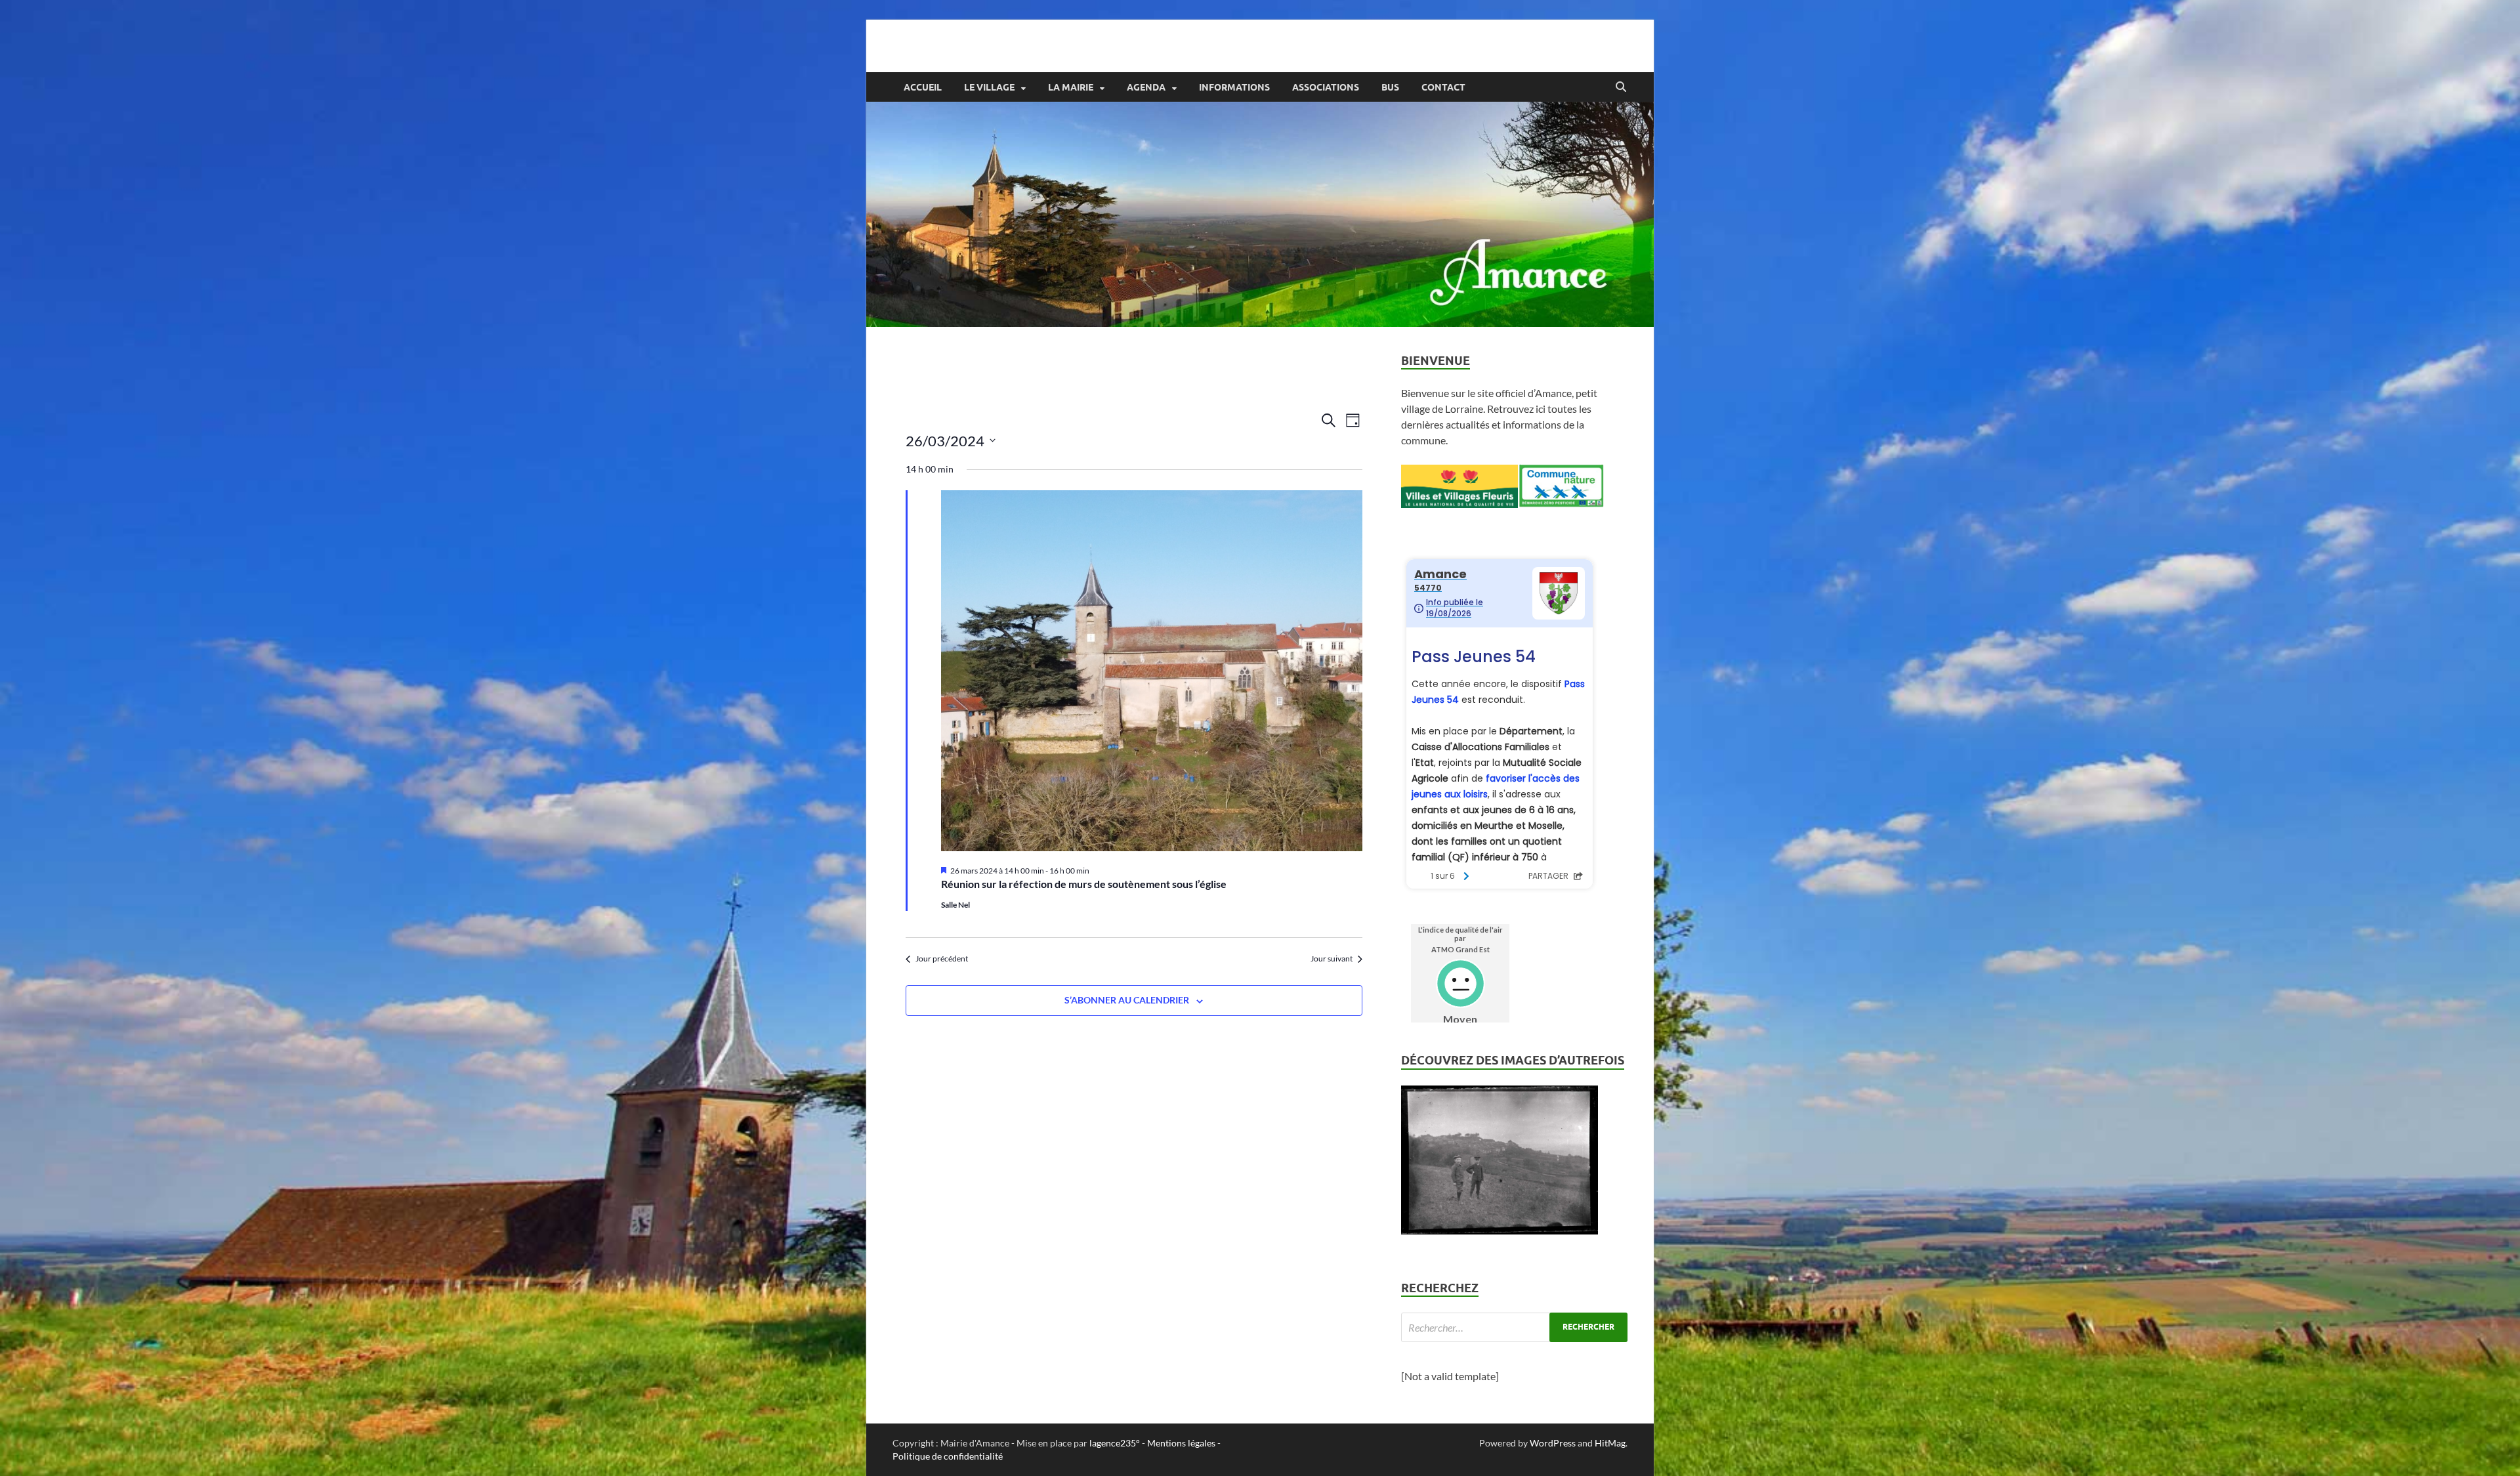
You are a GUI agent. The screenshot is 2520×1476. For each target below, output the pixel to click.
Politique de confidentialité (948, 1456)
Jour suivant (1332, 959)
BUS (1390, 87)
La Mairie (1071, 87)
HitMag (1610, 1443)
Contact (1443, 87)
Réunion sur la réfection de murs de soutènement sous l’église (1084, 884)
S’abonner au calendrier (1127, 1000)
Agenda (1146, 87)
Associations (1326, 87)
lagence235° (1115, 1443)
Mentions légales (1181, 1443)
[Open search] (1621, 87)
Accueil (923, 87)
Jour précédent (942, 959)
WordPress (1553, 1443)
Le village (989, 87)
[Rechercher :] (1514, 1327)
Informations (1234, 87)
